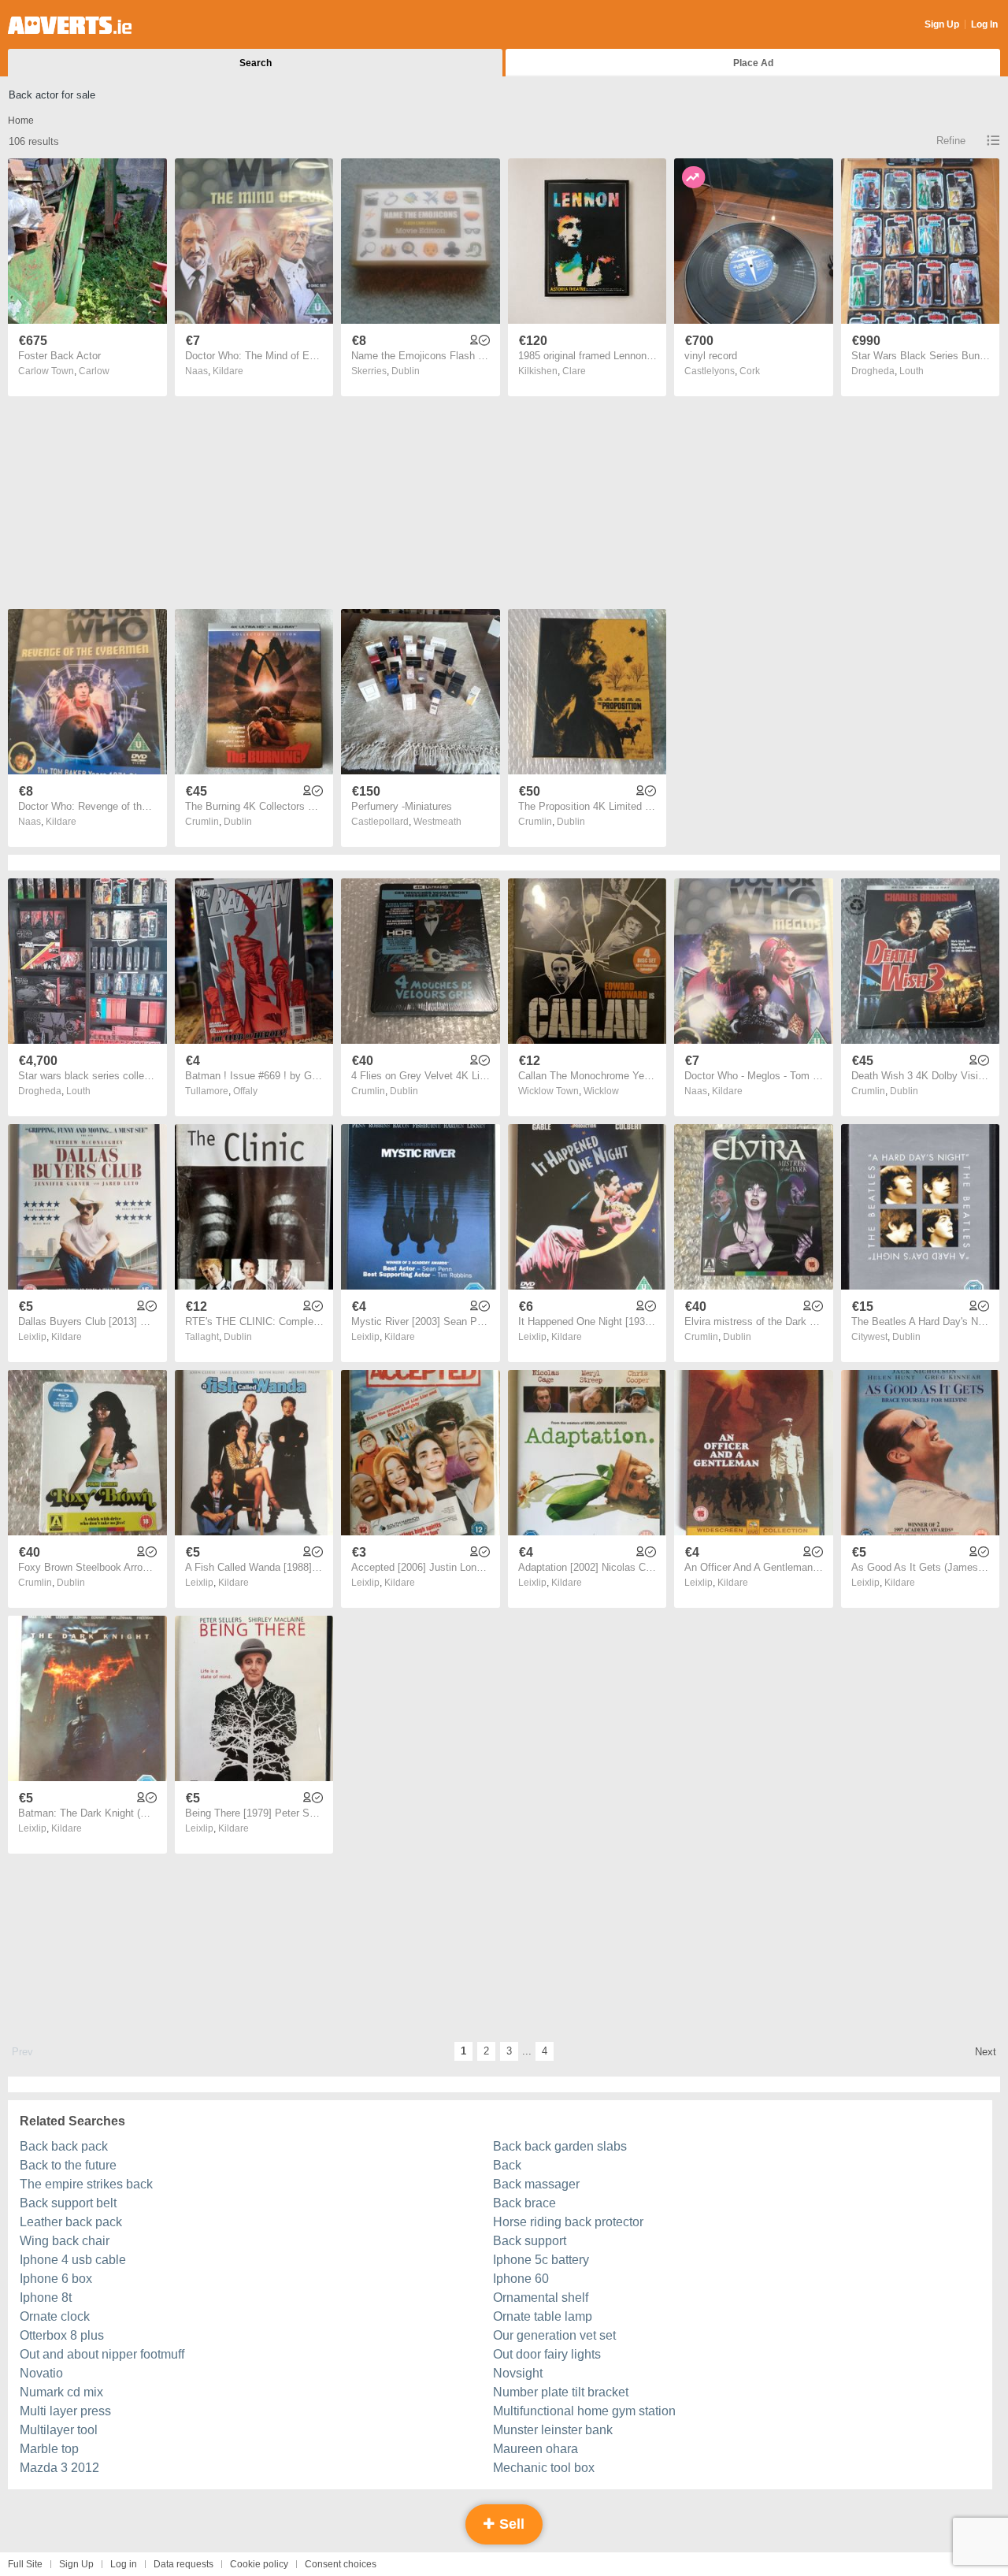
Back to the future (68, 2165)
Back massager (536, 2184)
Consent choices (341, 2564)
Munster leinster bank (553, 2430)
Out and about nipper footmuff (102, 2354)
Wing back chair (65, 2241)
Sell (510, 2524)
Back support (530, 2241)
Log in (124, 2564)
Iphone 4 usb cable (73, 2260)
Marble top (49, 2449)
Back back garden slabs (560, 2146)
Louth (912, 371)
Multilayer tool (59, 2430)
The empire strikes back (86, 2184)
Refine (951, 141)
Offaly (245, 1091)
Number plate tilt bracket (561, 2392)
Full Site (25, 2564)
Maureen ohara (535, 2449)
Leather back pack (71, 2222)
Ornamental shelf (541, 2298)
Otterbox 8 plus (62, 2335)
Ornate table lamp (543, 2316)
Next (986, 2052)
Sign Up (942, 24)
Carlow (94, 371)
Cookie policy (259, 2564)
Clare (574, 371)
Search (256, 63)
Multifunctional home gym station (584, 2411)
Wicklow (601, 1091)
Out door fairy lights (547, 2354)
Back (507, 2165)
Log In (984, 24)
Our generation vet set (554, 2335)
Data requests (183, 2564)
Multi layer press (65, 2411)
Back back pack (64, 2146)
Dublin (406, 371)
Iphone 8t (46, 2298)
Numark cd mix (61, 2392)
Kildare (228, 371)
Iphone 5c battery (541, 2260)
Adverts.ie (70, 25)
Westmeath (437, 822)
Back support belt (68, 2203)
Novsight (518, 2373)
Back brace (524, 2203)
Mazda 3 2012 (59, 2468)
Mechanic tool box (544, 2468)
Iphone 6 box (56, 2279)
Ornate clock (55, 2316)
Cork (750, 371)
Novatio (41, 2373)
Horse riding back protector (568, 2222)
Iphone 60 (521, 2279)
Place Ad (753, 63)
